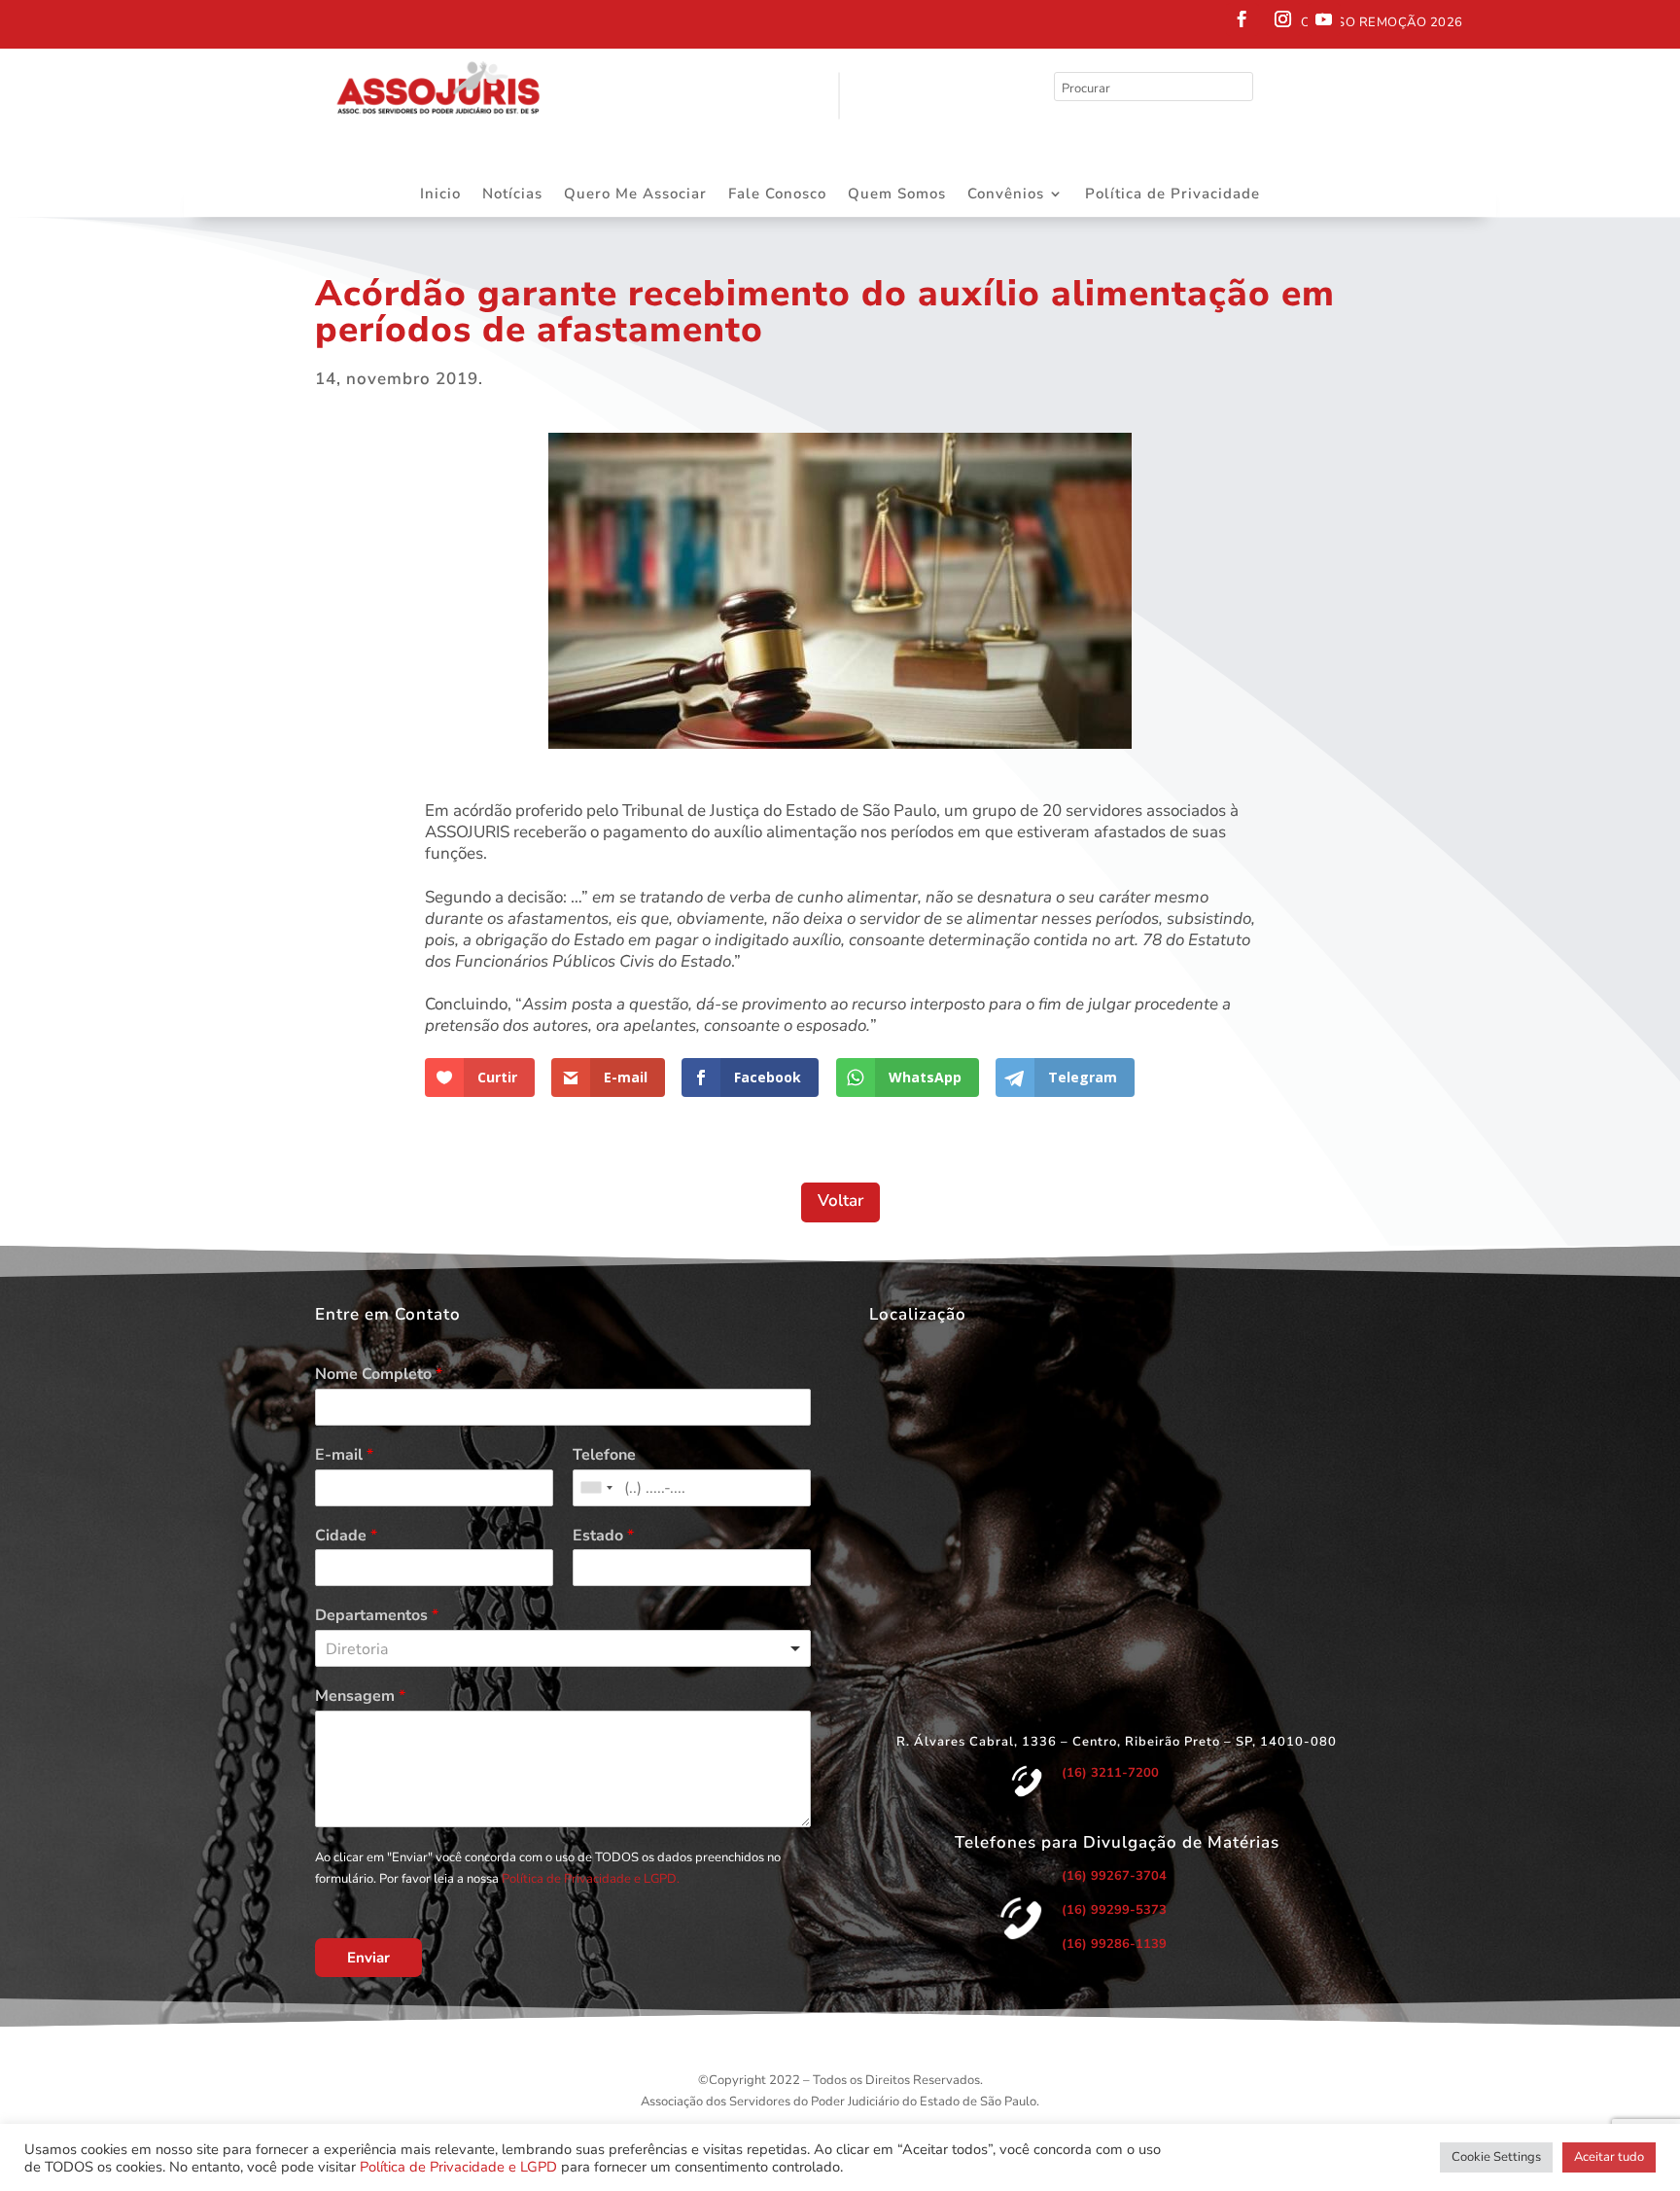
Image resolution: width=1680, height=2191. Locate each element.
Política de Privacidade (1172, 195)
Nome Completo (379, 1375)
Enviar (368, 1958)
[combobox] (596, 1488)
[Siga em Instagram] (1283, 19)
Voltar (840, 1201)
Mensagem (360, 1696)
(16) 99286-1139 (1114, 1944)
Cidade (346, 1536)
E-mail (344, 1455)
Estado (603, 1536)
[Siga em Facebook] (1242, 19)
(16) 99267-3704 (1114, 1876)
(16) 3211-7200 (1110, 1773)
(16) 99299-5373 (1114, 1910)
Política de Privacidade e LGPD (458, 2167)
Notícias (512, 195)
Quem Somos (897, 195)
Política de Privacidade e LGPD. (591, 1879)
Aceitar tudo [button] (1609, 2157)
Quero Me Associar (635, 195)
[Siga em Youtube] (1324, 19)
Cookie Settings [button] (1496, 2157)
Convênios (1006, 195)
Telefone (604, 1455)
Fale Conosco (777, 195)
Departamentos (377, 1616)
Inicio (440, 195)
